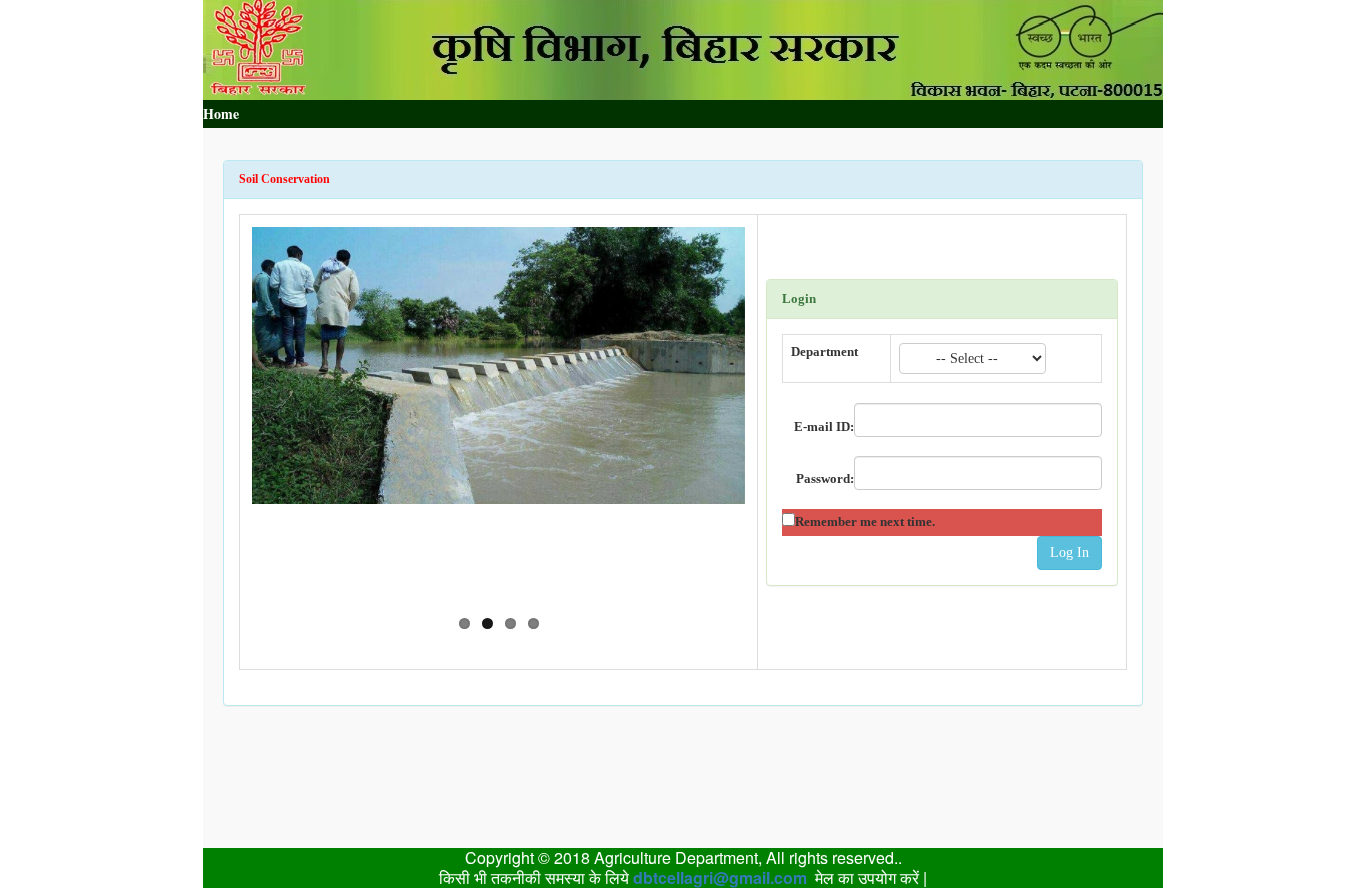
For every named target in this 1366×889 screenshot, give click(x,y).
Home (221, 113)
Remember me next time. (865, 521)
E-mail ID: (824, 426)
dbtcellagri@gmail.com (720, 877)
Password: (825, 478)
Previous (222, 412)
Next (775, 412)
